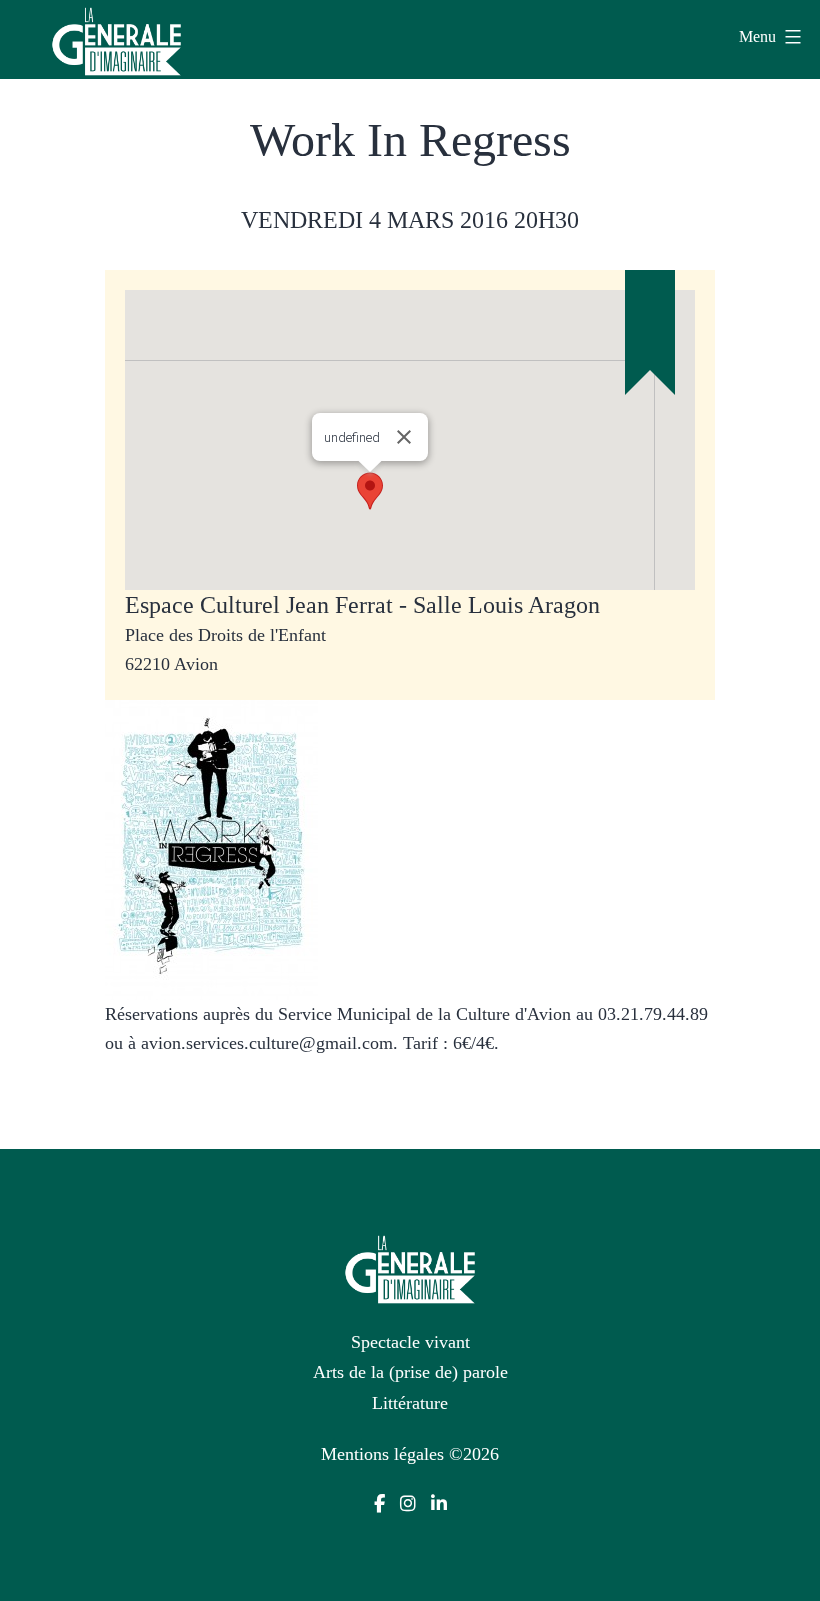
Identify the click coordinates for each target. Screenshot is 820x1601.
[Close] (404, 437)
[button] (370, 491)
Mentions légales (382, 1454)
